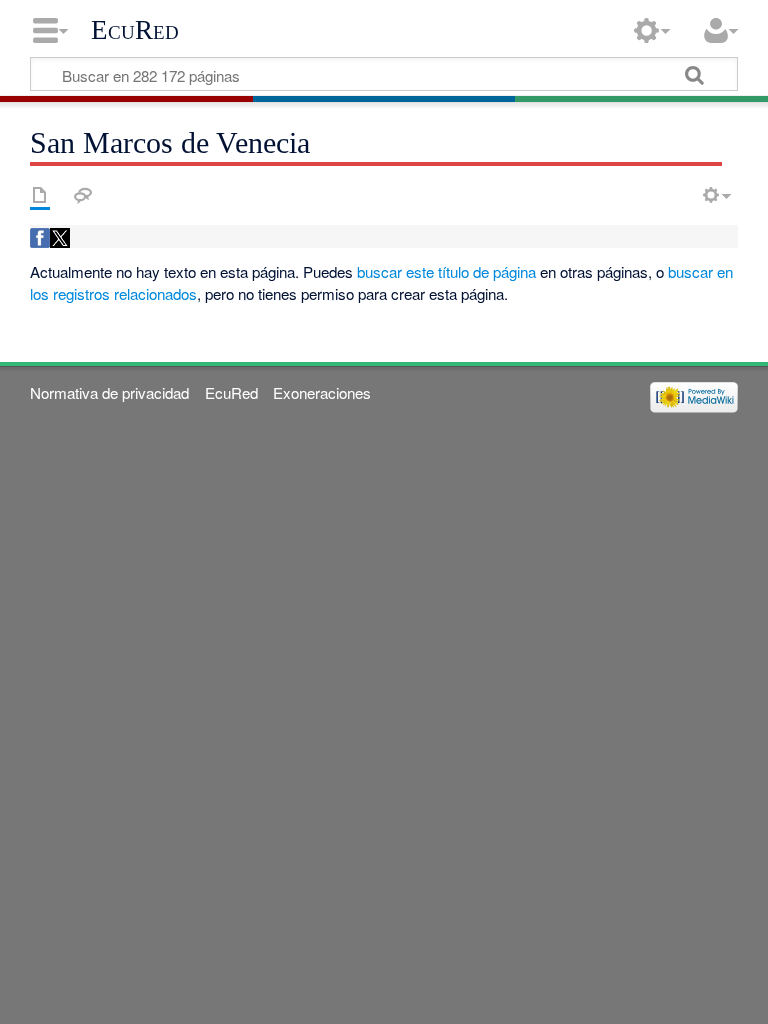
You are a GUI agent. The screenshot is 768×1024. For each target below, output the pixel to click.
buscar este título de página (446, 271)
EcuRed (135, 30)
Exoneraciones (322, 392)
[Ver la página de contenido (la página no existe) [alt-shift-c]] (40, 195)
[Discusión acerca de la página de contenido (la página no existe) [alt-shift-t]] (83, 195)
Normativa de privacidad (109, 392)
